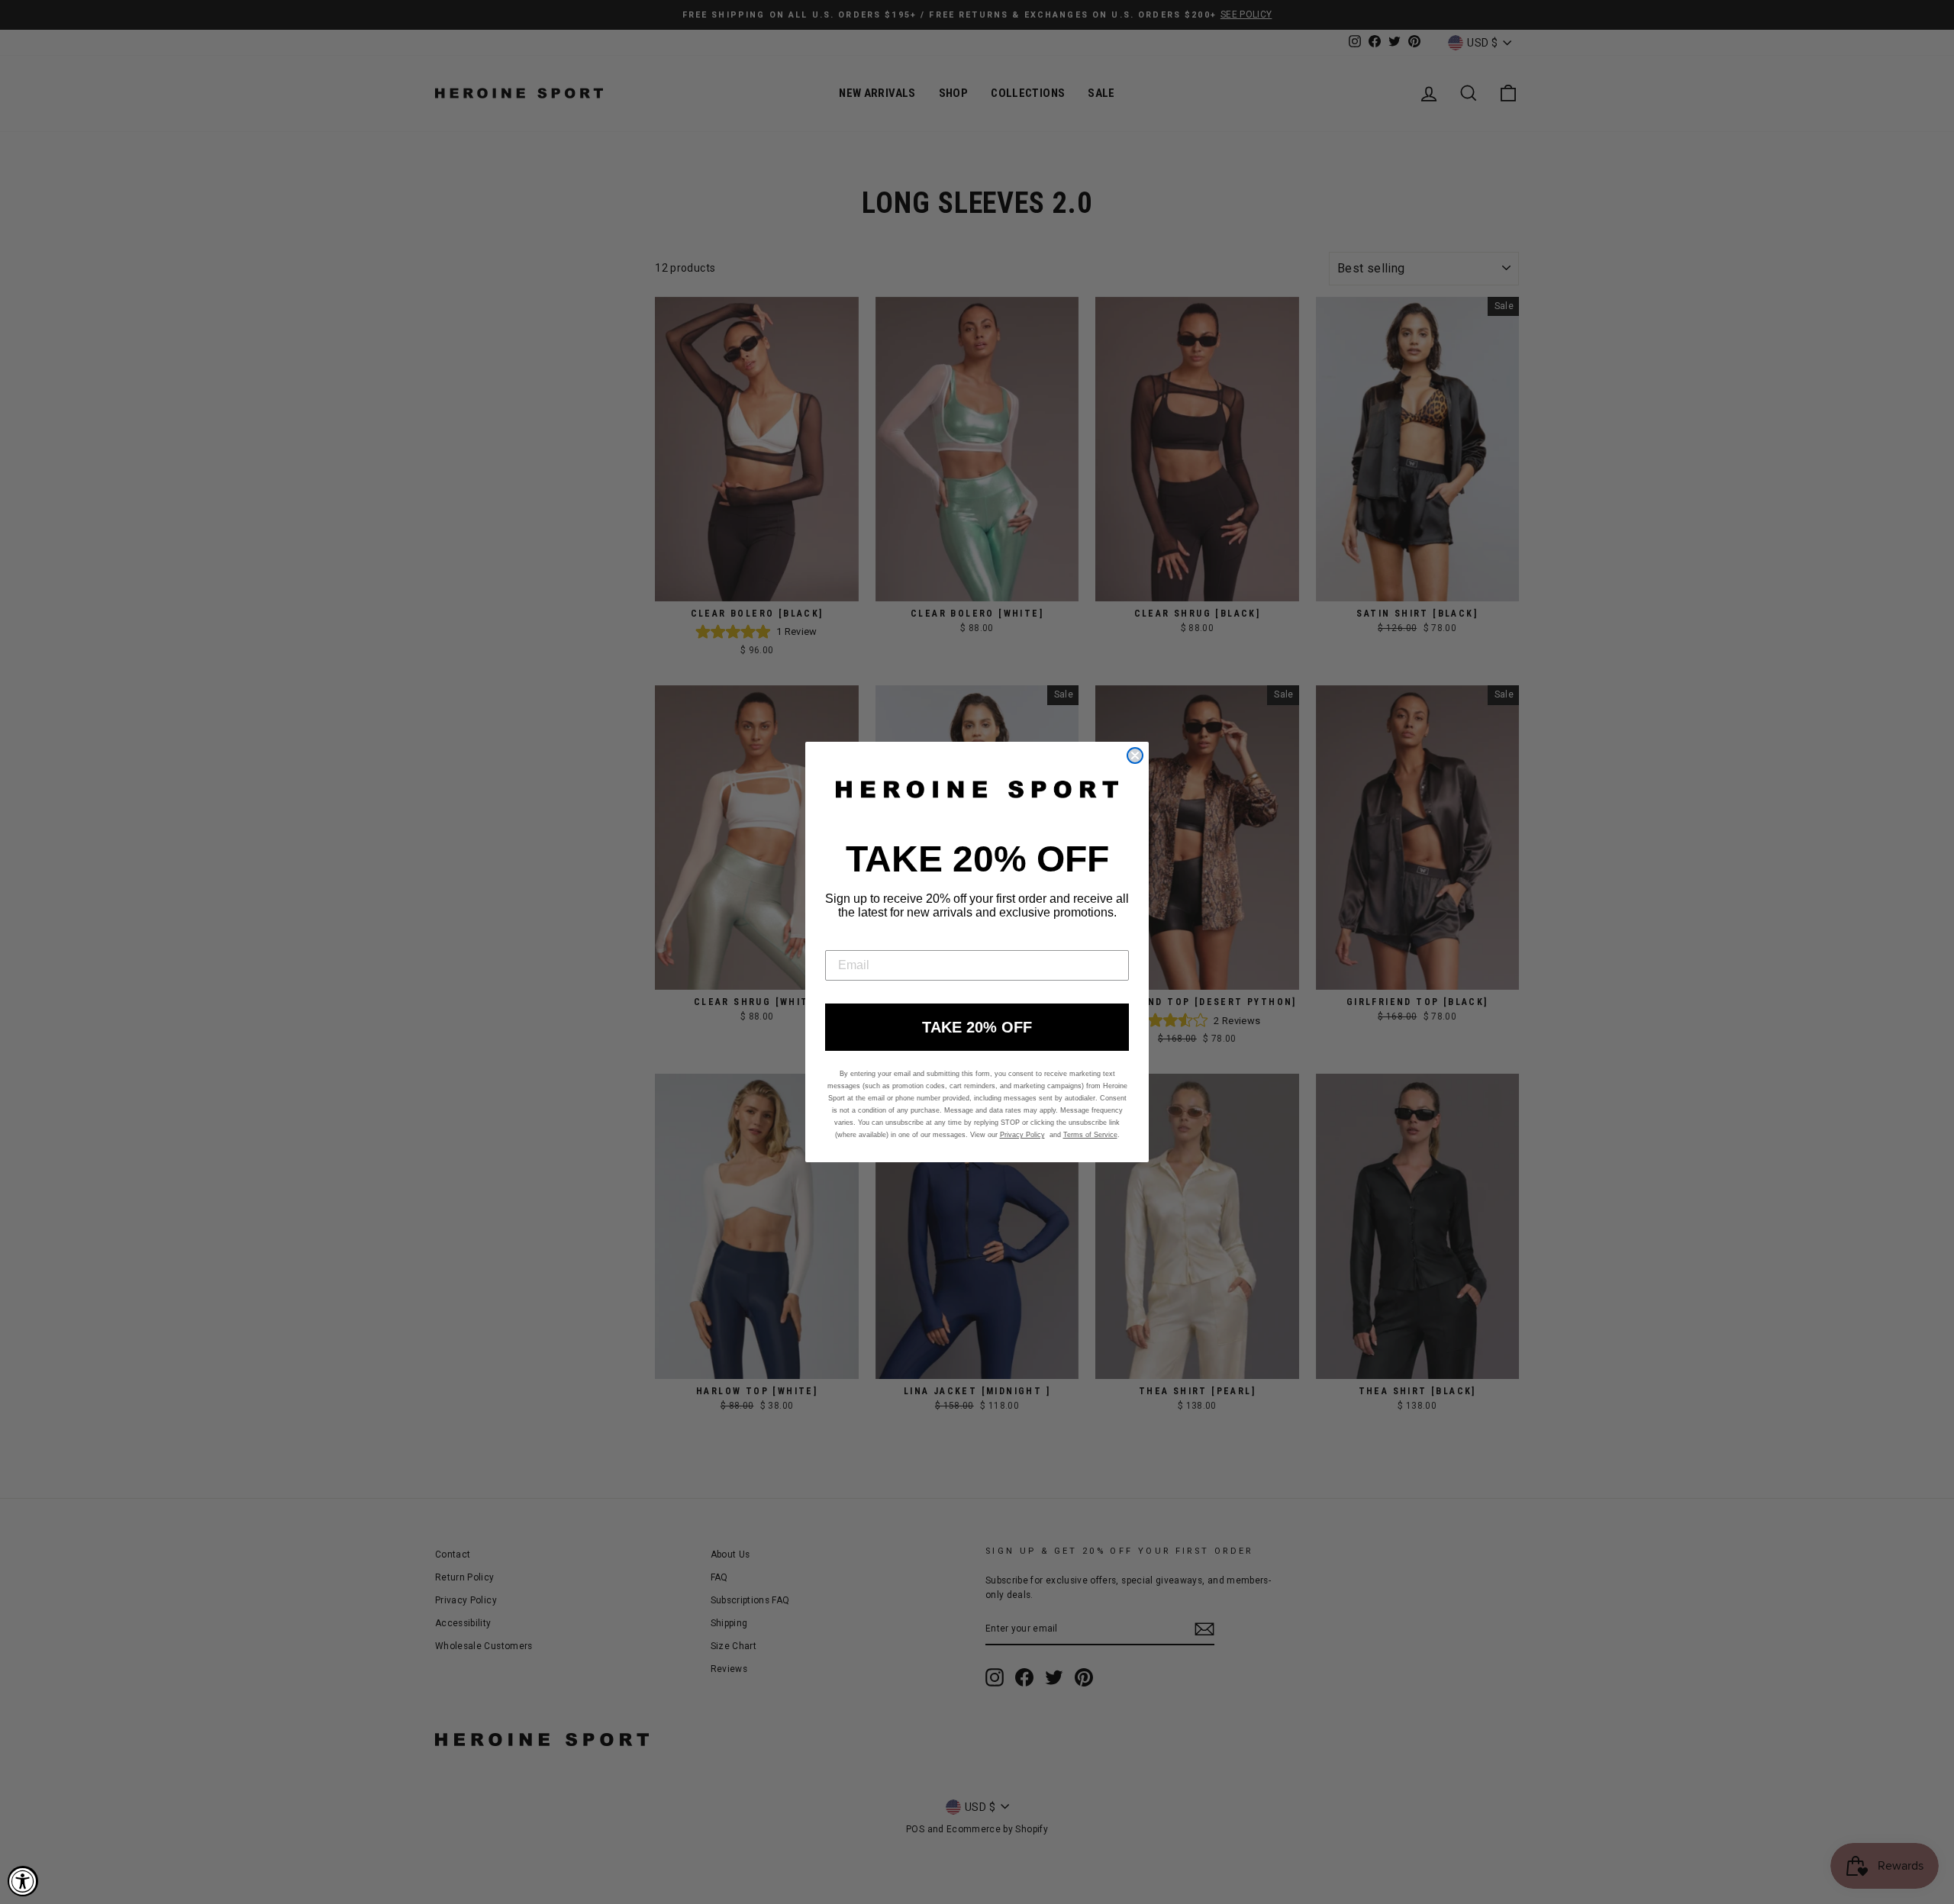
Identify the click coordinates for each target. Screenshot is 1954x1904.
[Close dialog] (1135, 755)
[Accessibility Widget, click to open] (23, 1881)
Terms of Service (1090, 1135)
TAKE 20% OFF (977, 1027)
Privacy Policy (1022, 1135)
